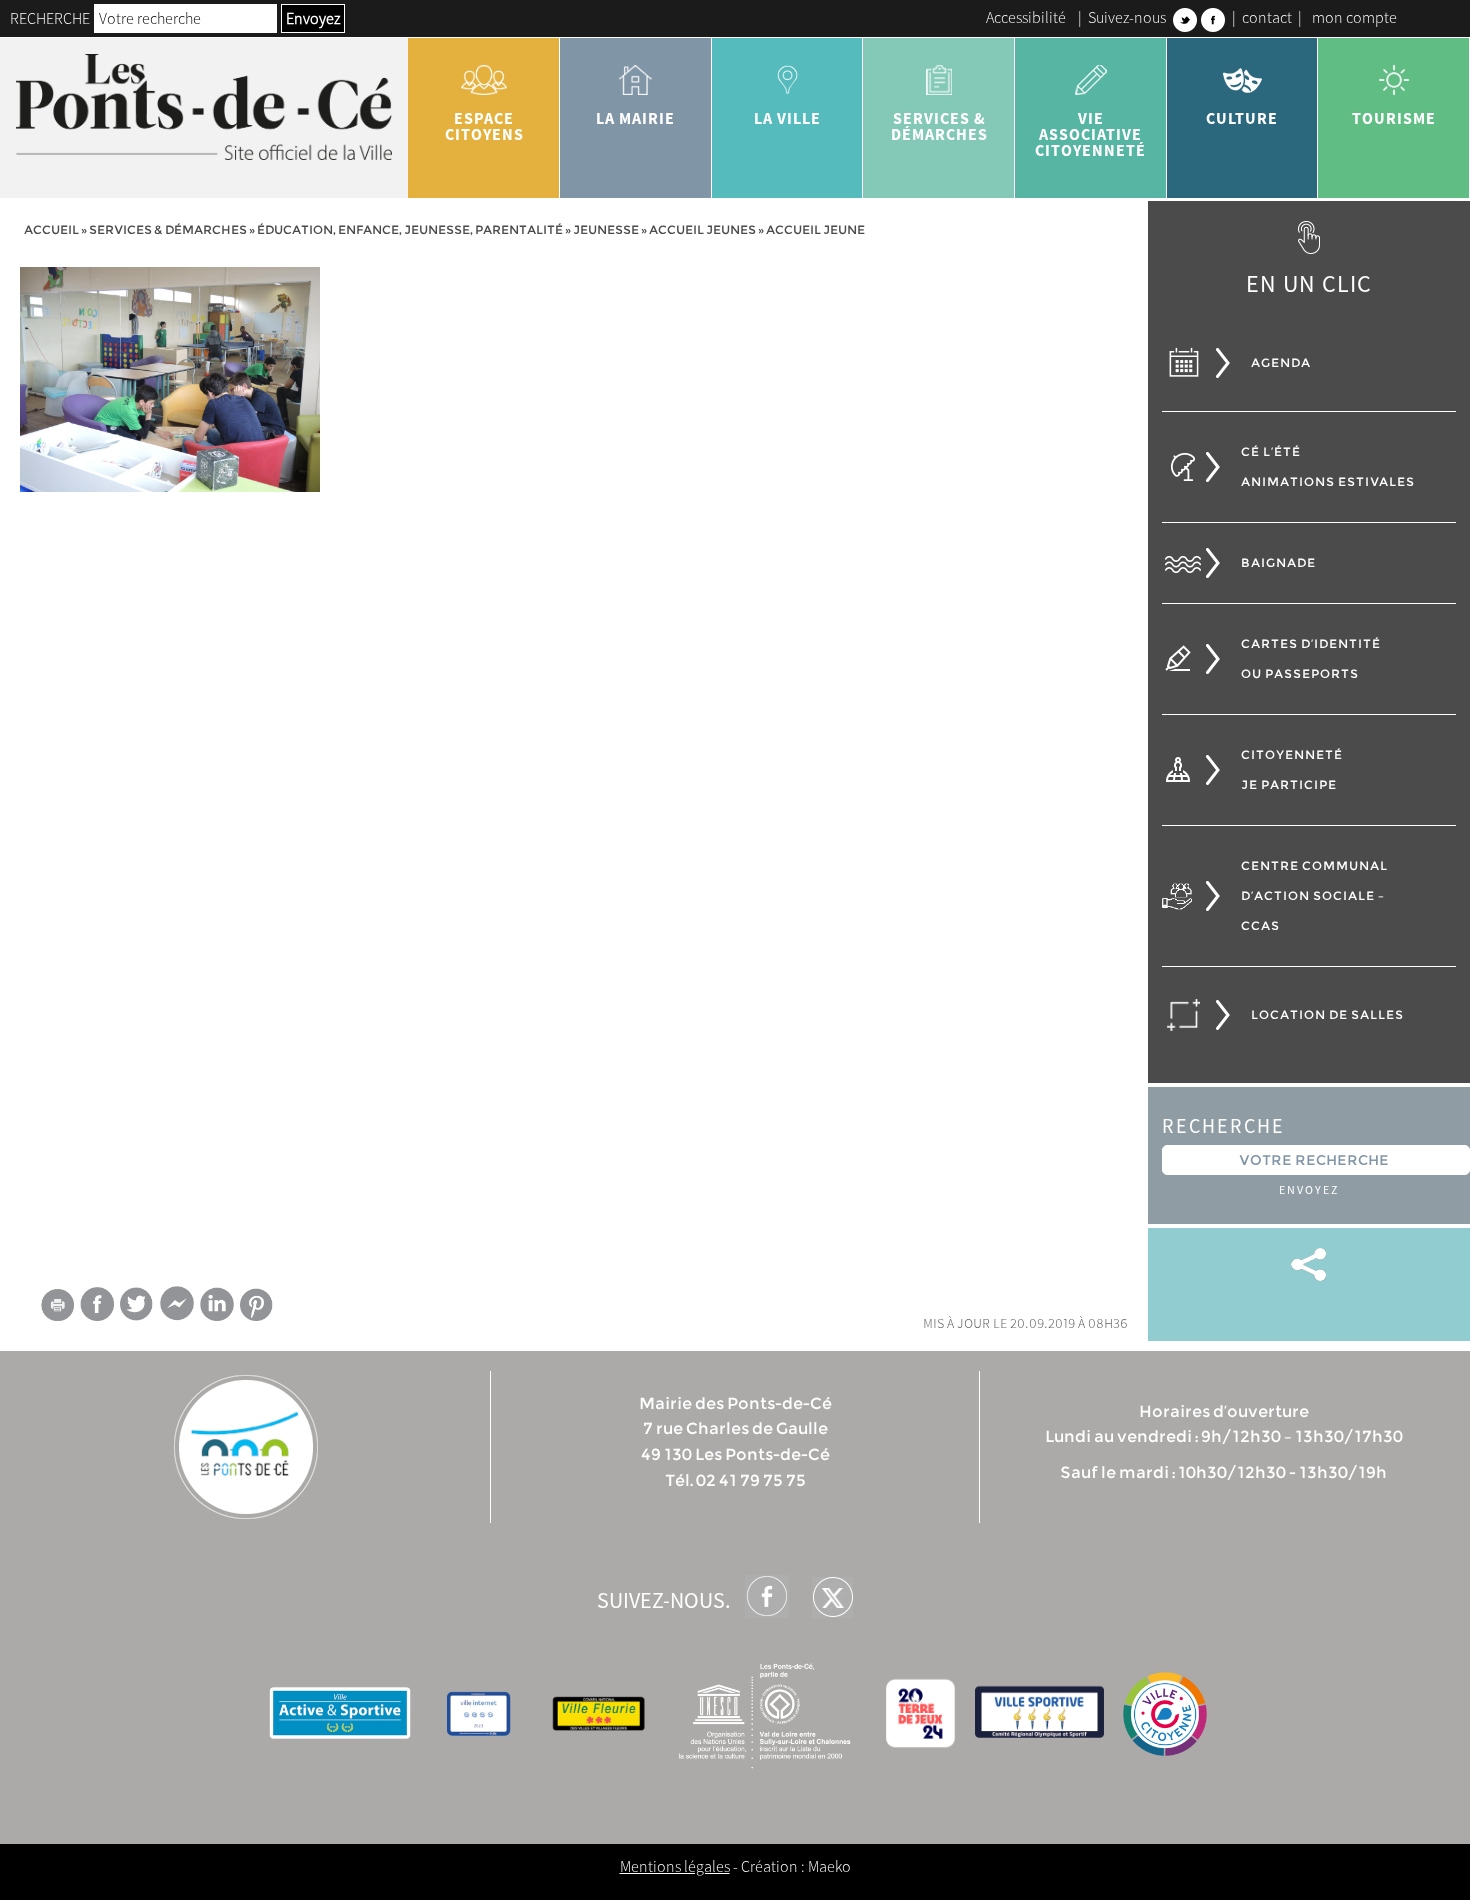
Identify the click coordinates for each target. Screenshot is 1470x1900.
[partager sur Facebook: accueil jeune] (97, 1303)
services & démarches (939, 126)
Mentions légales (675, 1866)
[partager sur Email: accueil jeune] (57, 1308)
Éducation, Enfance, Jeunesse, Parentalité (410, 229)
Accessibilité (1026, 17)
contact (1267, 17)
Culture (1242, 118)
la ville (787, 118)
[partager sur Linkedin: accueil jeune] (217, 1304)
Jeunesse (606, 229)
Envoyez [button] (313, 18)
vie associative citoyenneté (1090, 134)
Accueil (51, 229)
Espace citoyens (484, 126)
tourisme (1394, 118)
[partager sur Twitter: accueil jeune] (137, 1303)
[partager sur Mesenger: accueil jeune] (177, 1308)
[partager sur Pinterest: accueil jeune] (257, 1304)
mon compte (1354, 17)
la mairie (635, 118)
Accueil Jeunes (702, 229)
